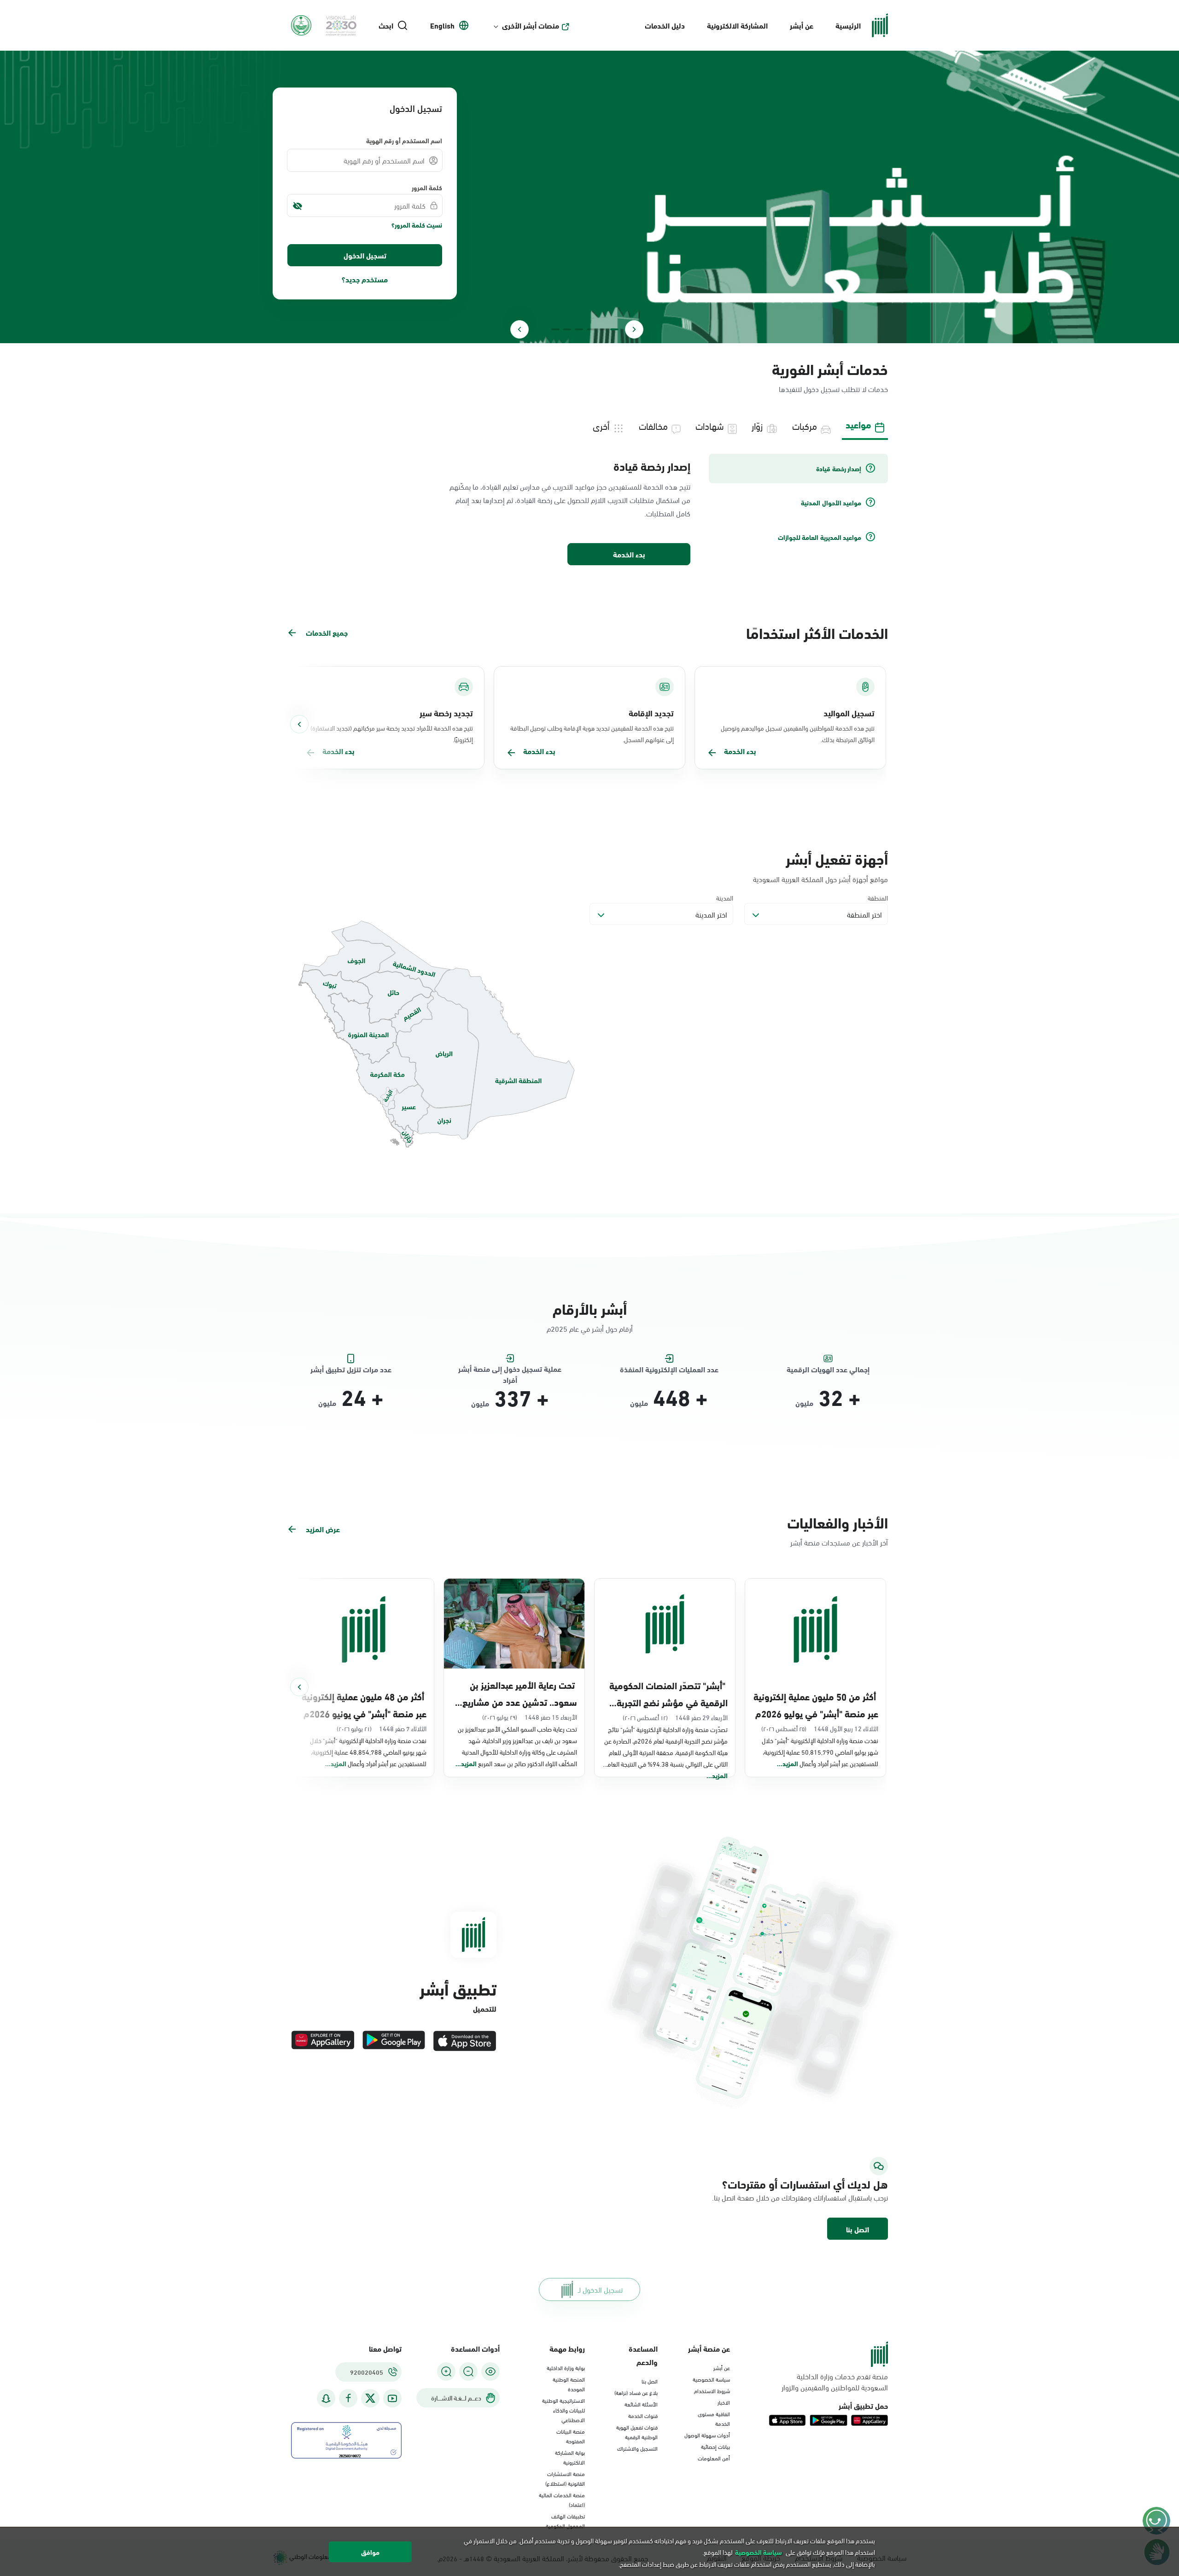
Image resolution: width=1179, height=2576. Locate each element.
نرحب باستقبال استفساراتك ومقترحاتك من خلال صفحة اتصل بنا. (800, 2197)
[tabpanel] (589, 510)
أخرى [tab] (601, 425)
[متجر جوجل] (394, 2041)
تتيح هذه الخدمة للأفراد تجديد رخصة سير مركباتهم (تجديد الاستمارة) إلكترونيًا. (392, 733)
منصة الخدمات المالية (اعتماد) (562, 2499)
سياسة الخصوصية (711, 2379)
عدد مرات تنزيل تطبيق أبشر (351, 1369)
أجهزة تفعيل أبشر (837, 858)
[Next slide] (519, 329)
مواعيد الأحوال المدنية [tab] (831, 503)
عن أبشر (802, 25)
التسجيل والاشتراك (637, 2448)
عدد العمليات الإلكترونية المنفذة (669, 1369)
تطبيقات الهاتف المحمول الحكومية (565, 2520)
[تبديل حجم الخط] (468, 2371)
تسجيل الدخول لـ (600, 2289)
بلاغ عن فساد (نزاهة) (636, 2392)
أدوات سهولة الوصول (707, 2435)
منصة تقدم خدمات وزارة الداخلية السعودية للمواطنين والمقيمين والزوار (835, 2382)
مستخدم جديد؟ (365, 279)
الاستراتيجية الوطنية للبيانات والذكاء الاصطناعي (563, 2410)
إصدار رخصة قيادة (652, 466)
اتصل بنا (858, 2229)
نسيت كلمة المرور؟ (417, 225)
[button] (858, 2229)
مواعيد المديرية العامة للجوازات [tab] (820, 537)
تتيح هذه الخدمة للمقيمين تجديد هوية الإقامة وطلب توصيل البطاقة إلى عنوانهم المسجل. (592, 733)
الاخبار (724, 2402)
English (442, 25)
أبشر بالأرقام (590, 1308)
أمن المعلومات (714, 2458)
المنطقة (878, 898)
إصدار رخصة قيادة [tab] (839, 468)
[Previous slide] (634, 329)
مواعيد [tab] (858, 424)
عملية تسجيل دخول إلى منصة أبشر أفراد (510, 1369)
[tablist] (589, 425)
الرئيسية (848, 25)
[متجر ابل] (465, 2041)
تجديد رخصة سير (446, 713)
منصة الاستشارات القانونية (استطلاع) (565, 2478)
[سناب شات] (326, 2398)
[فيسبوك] (348, 2398)
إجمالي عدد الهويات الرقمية (828, 1369)
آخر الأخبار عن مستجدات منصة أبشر (839, 1542)
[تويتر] (370, 2398)
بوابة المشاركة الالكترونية (570, 2457)
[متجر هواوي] (323, 2041)
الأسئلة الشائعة (641, 2404)
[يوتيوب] (392, 2398)
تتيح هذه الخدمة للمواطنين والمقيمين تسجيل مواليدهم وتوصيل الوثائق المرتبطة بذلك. (798, 733)
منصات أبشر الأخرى (531, 25)
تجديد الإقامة (651, 713)
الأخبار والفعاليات (838, 1522)
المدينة (725, 898)
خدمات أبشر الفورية (830, 368)
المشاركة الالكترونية (737, 25)
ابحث (386, 25)
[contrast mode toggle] (490, 2371)
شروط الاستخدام (712, 2390)
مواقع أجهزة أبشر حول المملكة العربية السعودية (820, 879)
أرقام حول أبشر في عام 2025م (590, 1328)
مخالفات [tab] (653, 425)
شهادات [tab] (710, 425)
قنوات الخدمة (643, 2415)
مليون (804, 1403)
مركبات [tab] (805, 425)
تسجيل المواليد (849, 713)
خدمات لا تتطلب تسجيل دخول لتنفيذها (833, 389)
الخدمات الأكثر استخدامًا (817, 632)
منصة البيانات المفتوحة (571, 2436)
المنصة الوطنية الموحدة (569, 2384)
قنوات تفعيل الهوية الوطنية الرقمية (637, 2432)
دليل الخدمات (665, 25)
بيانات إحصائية (715, 2446)
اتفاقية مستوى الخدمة (714, 2418)
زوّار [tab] (757, 425)
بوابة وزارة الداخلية (566, 2367)
